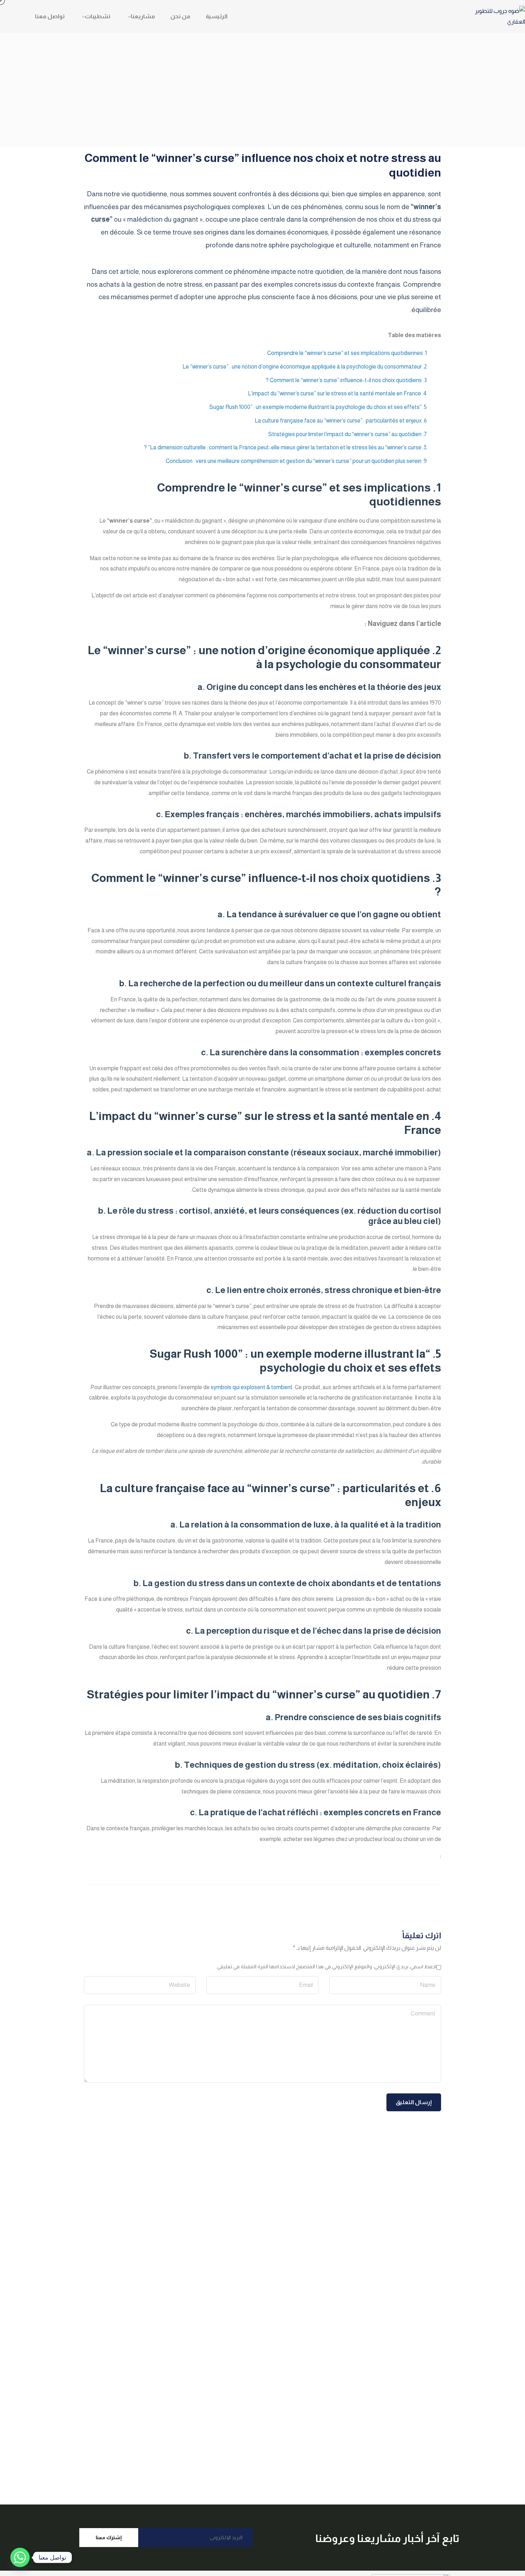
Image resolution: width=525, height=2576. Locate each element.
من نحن (180, 16)
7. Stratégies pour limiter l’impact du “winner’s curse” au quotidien (347, 434)
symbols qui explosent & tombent (252, 1387)
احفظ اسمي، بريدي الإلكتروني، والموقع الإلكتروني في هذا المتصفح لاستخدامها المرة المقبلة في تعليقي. (326, 1966)
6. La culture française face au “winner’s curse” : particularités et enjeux (341, 421)
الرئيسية (217, 16)
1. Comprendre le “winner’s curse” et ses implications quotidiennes (347, 353)
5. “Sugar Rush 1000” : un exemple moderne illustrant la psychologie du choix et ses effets (318, 407)
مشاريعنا (143, 16)
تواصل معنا (50, 16)
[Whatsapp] (20, 2557)
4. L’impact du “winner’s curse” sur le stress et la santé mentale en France (337, 393)
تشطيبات (98, 16)
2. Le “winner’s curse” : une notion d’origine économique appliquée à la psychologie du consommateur (305, 367)
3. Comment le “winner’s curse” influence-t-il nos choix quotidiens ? (346, 380)
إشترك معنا (109, 2537)
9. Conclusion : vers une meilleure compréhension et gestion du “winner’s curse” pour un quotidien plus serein (296, 461)
